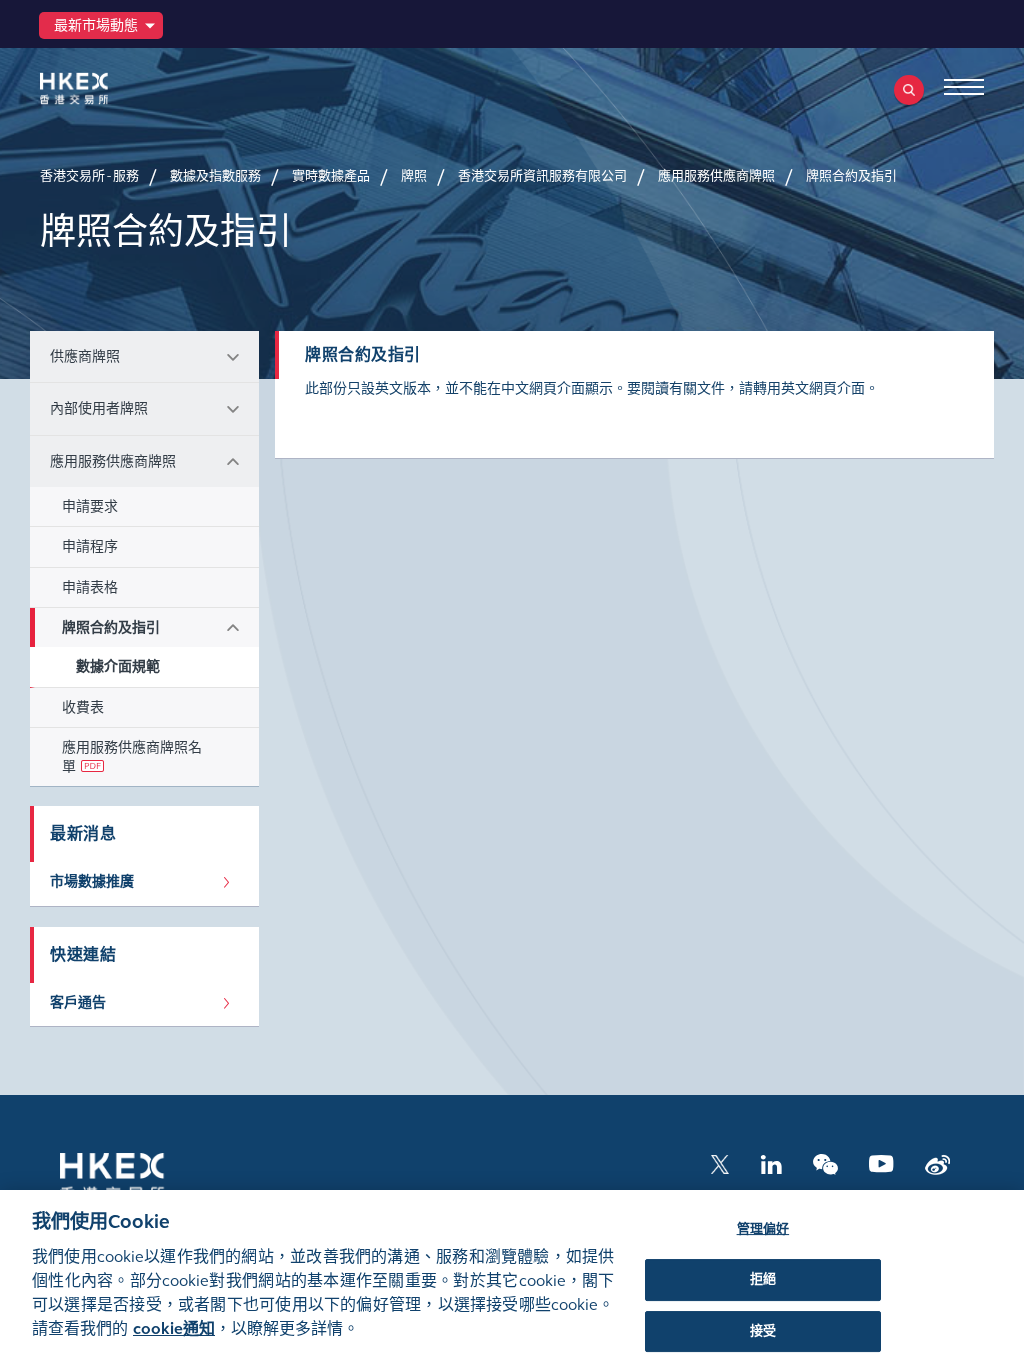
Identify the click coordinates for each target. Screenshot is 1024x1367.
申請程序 (90, 546)
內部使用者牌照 (99, 408)
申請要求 (90, 506)
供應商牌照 (85, 356)
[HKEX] (105, 88)
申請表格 (90, 587)
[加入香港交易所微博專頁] (937, 1162)
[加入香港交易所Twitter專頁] (720, 1162)
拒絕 (763, 1279)
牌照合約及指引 (111, 627)
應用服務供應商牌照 (113, 461)
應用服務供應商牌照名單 (132, 757)
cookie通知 (174, 1328)
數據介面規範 (118, 666)
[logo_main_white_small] (138, 1175)
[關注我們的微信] (825, 1162)
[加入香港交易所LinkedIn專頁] (771, 1162)
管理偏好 (763, 1229)
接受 (763, 1331)
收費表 (83, 707)
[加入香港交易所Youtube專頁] (881, 1162)
